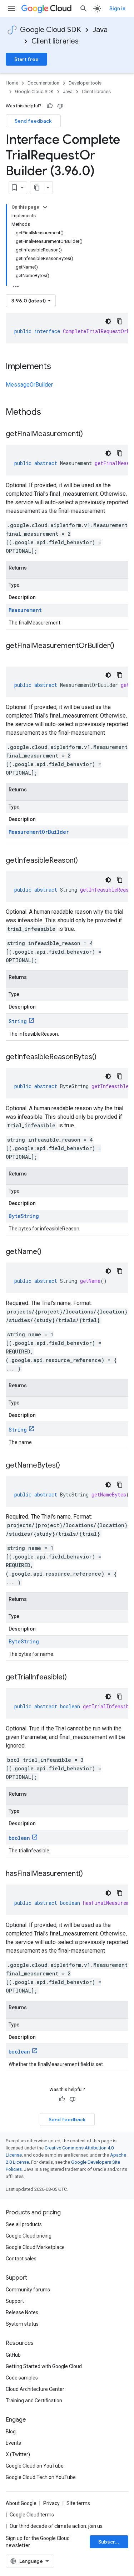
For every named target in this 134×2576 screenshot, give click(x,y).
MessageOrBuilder (29, 385)
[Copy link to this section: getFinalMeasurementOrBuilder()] (13, 656)
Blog (11, 2432)
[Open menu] (11, 9)
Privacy (51, 2503)
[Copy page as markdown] (37, 188)
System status (22, 2324)
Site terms (78, 2503)
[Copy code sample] (120, 321)
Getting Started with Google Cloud (44, 2366)
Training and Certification (34, 2401)
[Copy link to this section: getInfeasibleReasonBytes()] (104, 1057)
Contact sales (21, 2259)
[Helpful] (50, 106)
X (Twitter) (18, 2454)
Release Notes (22, 2312)
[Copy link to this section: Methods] (50, 413)
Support (15, 2301)
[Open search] (84, 9)
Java (100, 30)
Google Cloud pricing (29, 2236)
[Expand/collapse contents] (45, 207)
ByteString (24, 1216)
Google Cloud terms (32, 2515)
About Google (21, 2503)
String (18, 1021)
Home (12, 83)
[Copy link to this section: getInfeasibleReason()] (85, 861)
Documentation (43, 83)
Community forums (28, 2290)
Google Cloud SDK (51, 30)
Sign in (117, 9)
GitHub (13, 2355)
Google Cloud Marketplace (35, 2247)
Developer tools (85, 83)
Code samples (22, 2378)
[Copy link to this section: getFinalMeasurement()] (90, 434)
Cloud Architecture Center (35, 2389)
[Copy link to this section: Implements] (58, 367)
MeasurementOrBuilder (39, 832)
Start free (26, 59)
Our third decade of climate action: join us (56, 2526)
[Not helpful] (60, 106)
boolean (19, 1838)
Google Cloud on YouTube (35, 2466)
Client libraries (55, 41)
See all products (24, 2224)
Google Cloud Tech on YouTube (41, 2477)
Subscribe (111, 2542)
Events (13, 2443)
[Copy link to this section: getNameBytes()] (67, 1466)
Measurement (25, 610)
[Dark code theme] (108, 321)
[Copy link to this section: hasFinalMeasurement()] (90, 1874)
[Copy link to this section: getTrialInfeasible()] (74, 1678)
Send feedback (33, 121)
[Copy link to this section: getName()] (49, 1252)
